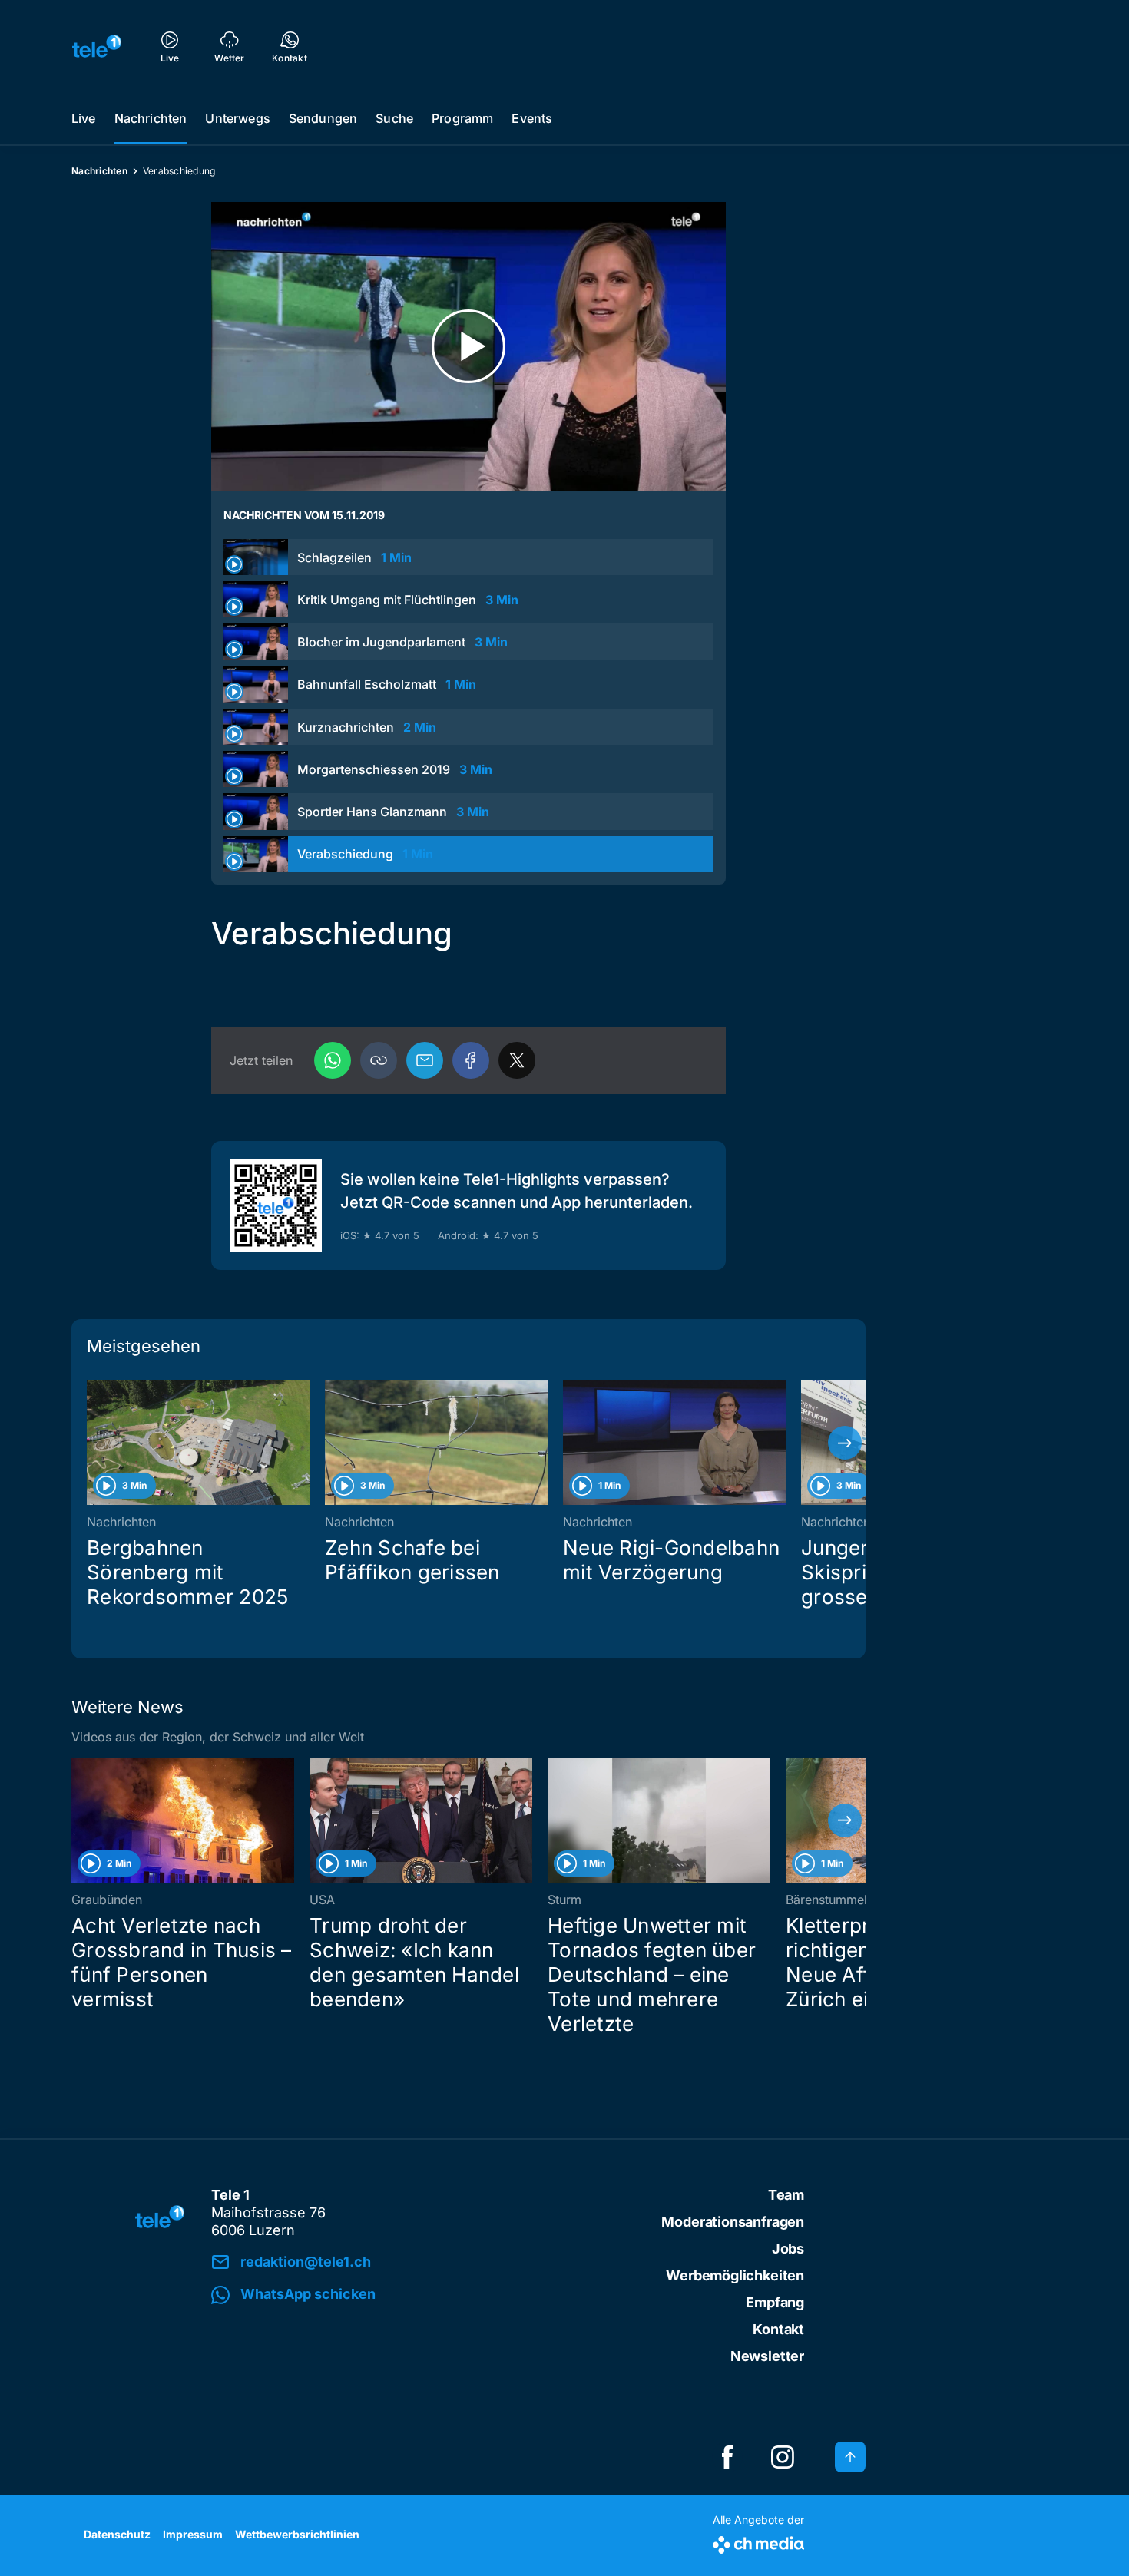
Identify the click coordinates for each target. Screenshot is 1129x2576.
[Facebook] (471, 1060)
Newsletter (767, 2356)
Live (84, 118)
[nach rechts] (845, 1443)
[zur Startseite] (97, 46)
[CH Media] (758, 2542)
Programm (462, 118)
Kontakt (778, 2329)
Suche (394, 118)
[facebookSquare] (727, 2457)
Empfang (775, 2302)
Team (786, 2195)
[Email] (425, 1060)
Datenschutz (117, 2534)
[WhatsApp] (333, 1060)
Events (532, 118)
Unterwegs (237, 118)
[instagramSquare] (783, 2457)
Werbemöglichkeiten (735, 2275)
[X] (517, 1060)
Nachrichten (151, 118)
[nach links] (92, 1443)
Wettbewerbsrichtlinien (297, 2534)
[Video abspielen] (468, 347)
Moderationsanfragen (733, 2222)
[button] (379, 1060)
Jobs (788, 2249)
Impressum (193, 2534)
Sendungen (323, 118)
